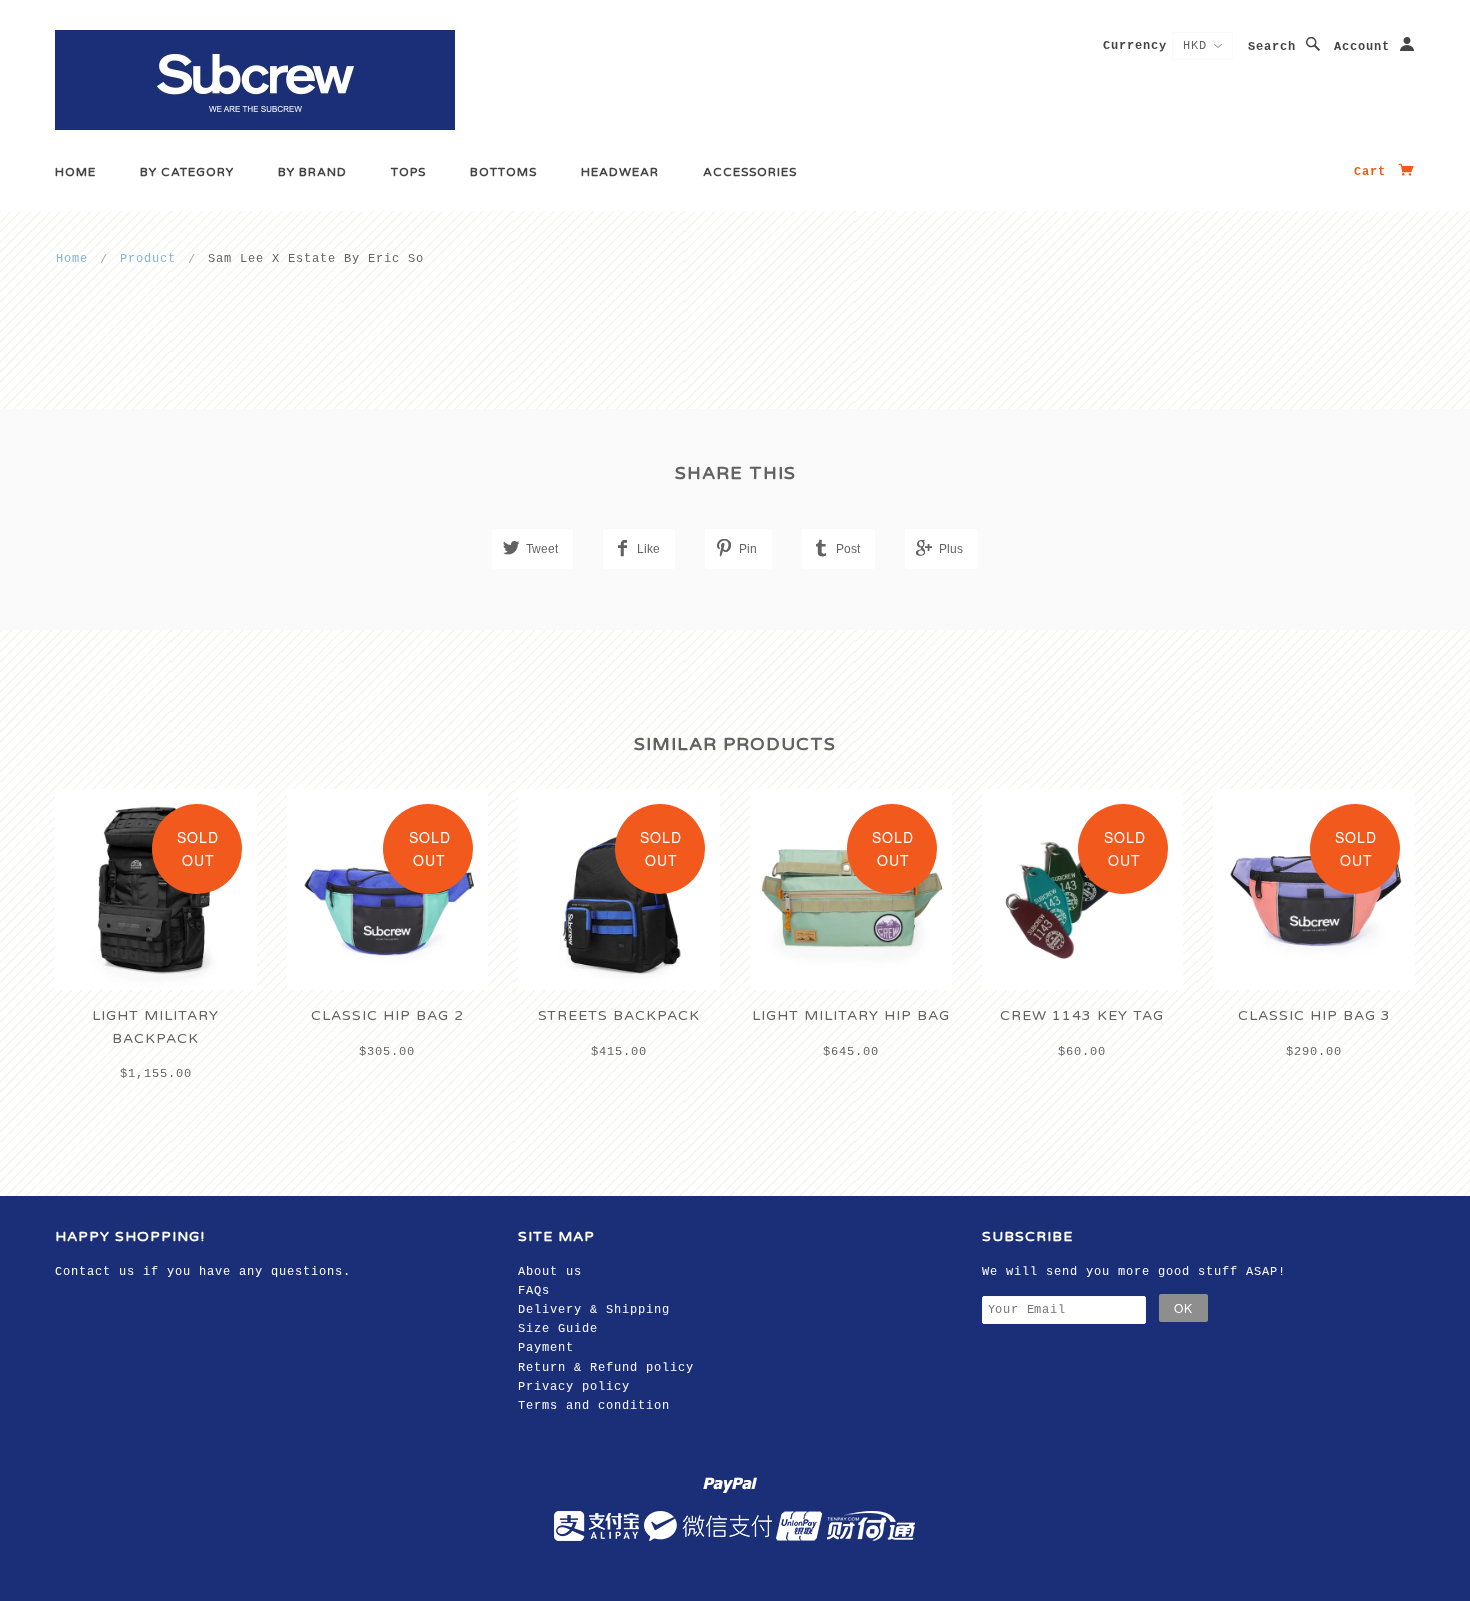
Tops (408, 172)
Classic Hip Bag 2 (387, 1015)
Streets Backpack (619, 1015)
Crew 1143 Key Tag (1082, 1015)
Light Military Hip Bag (851, 1015)
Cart (1374, 172)
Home (75, 172)
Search (1272, 47)
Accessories (750, 172)
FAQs (534, 1291)
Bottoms (503, 172)
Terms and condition (594, 1406)
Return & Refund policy (606, 1368)
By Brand (312, 172)
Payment (546, 1348)
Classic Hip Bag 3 (1314, 1015)
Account (1362, 47)
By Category (187, 172)
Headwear (620, 172)
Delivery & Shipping (594, 1310)
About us (550, 1272)
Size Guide (558, 1329)
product (148, 259)
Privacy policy (574, 1387)
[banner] (255, 80)
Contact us (95, 1272)
